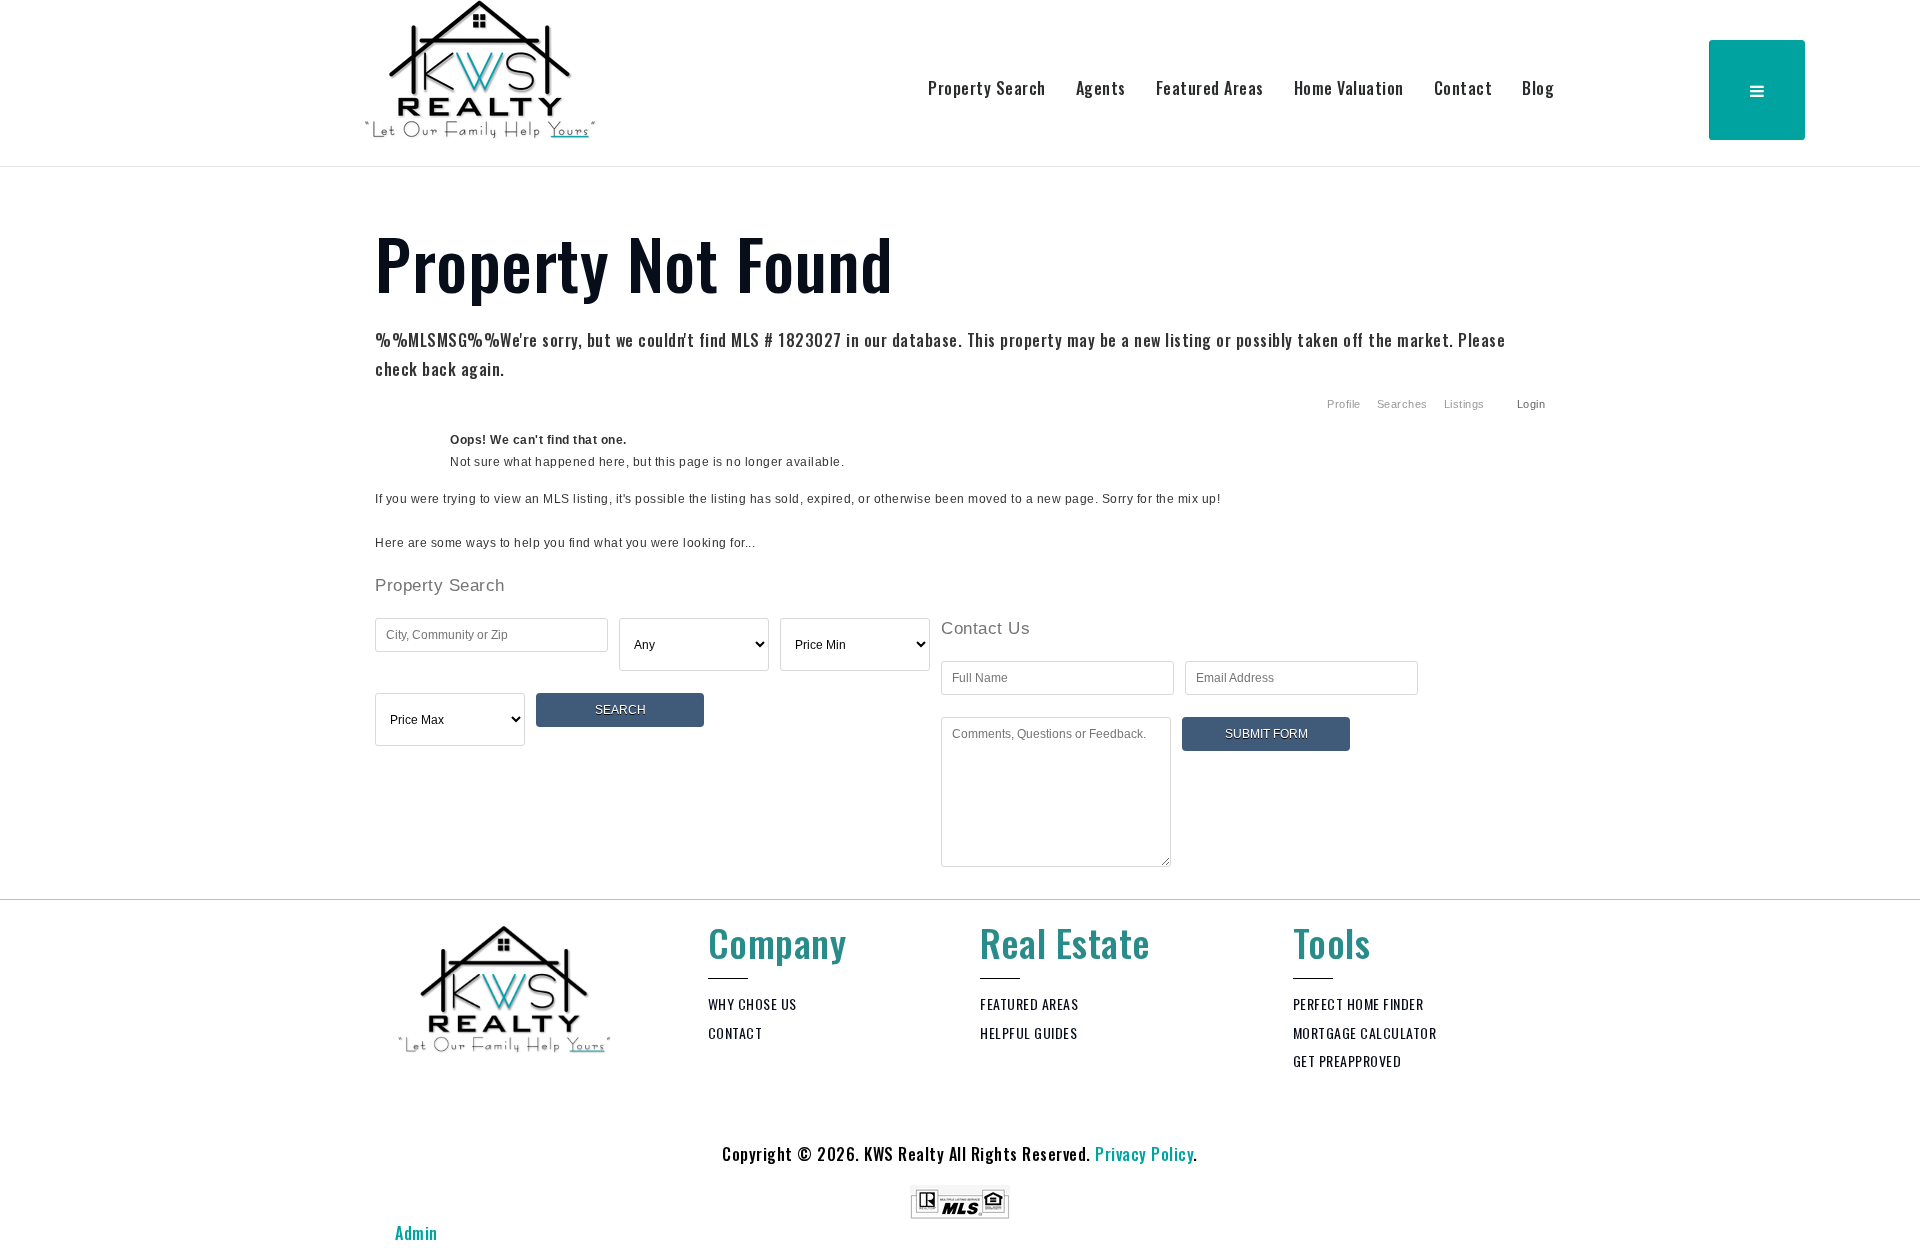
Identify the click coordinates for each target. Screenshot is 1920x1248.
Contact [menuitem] (1463, 88)
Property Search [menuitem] (987, 88)
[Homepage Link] (480, 68)
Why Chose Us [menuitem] (752, 1003)
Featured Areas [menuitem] (1210, 88)
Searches (1402, 404)
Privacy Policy (1144, 1154)
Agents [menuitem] (1101, 88)
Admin (416, 1233)
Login (1531, 404)
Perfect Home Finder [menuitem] (1358, 1003)
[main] (960, 528)
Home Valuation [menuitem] (1349, 88)
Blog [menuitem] (1538, 88)
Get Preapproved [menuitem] (1347, 1060)
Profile (1344, 404)
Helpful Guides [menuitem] (1028, 1032)
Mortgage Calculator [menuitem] (1365, 1032)
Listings (1464, 404)
